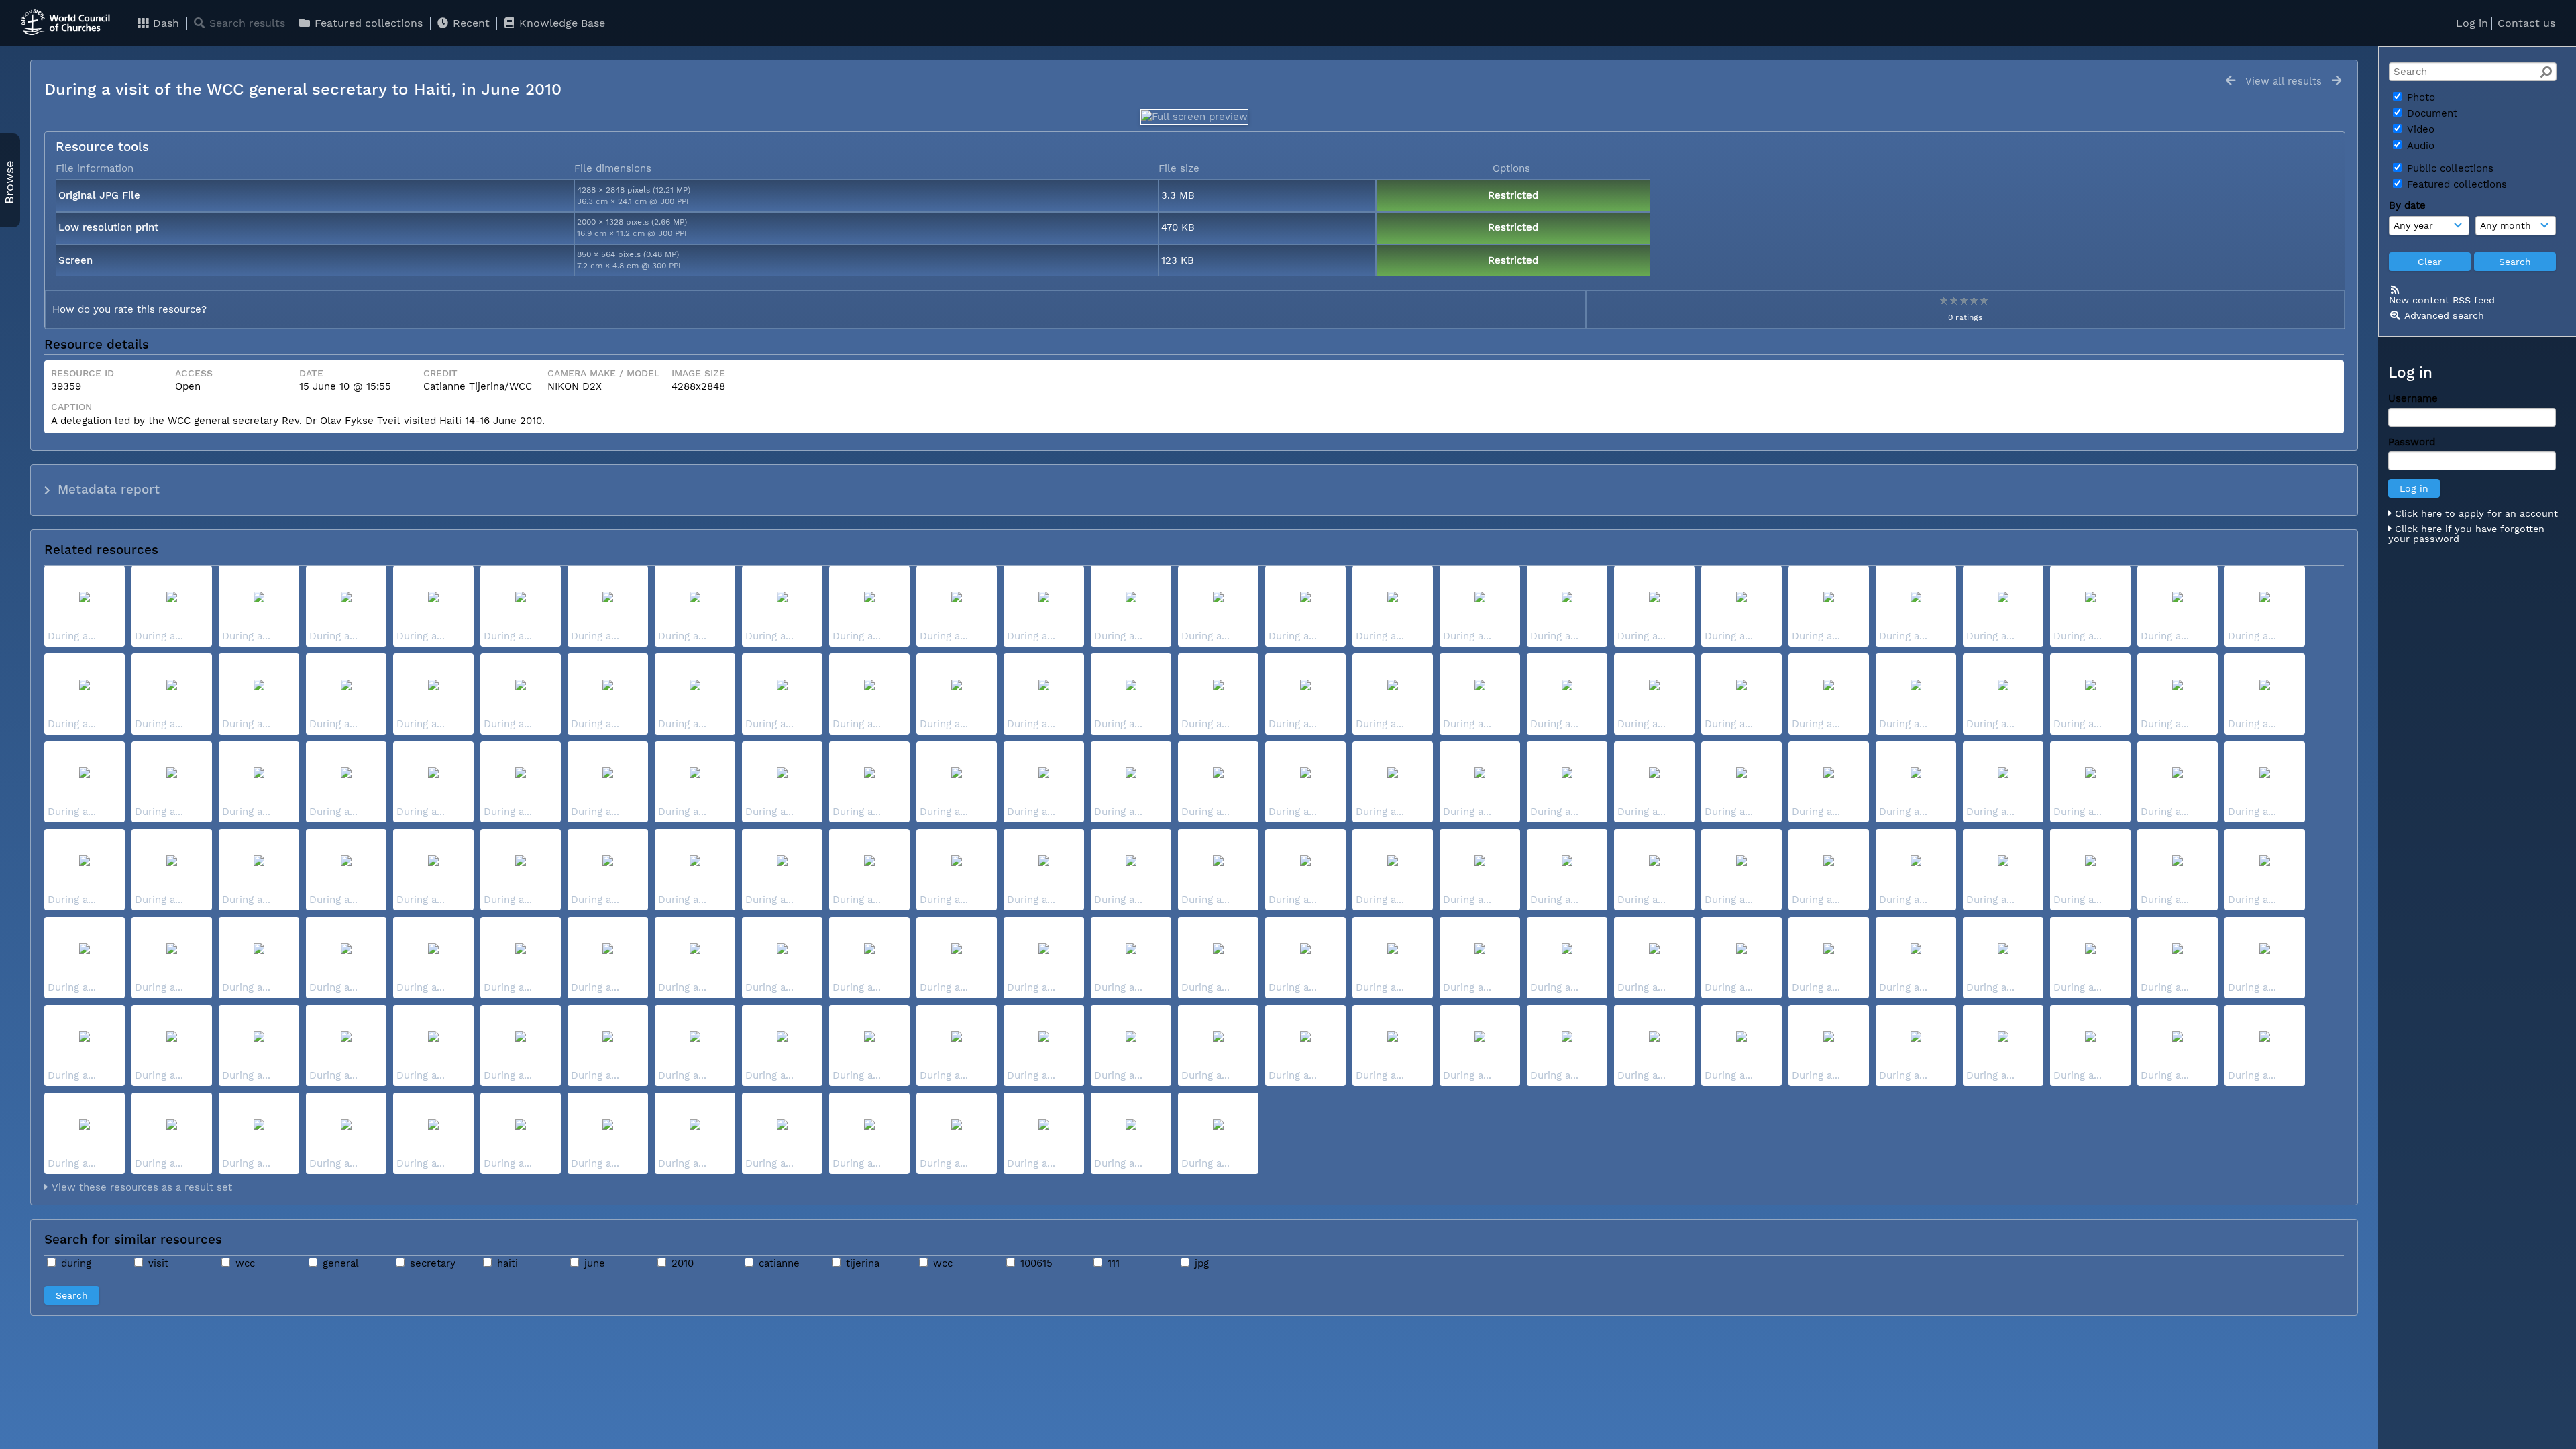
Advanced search (2444, 315)
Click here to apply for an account (2475, 513)
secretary (431, 1263)
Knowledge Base (560, 23)
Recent (470, 23)
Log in (2472, 23)
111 (1112, 1263)
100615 (1035, 1263)
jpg (1200, 1263)
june (593, 1263)
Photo (2419, 97)
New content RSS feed (2442, 300)
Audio (2419, 146)
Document (2430, 113)
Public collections (2449, 168)
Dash (164, 23)
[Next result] (2337, 81)
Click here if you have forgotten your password (2466, 534)
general (339, 1263)
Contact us (2526, 23)
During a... (72, 636)
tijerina (861, 1263)
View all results (2284, 81)
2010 (681, 1263)
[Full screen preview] (1194, 117)
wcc (244, 1263)
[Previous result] (2231, 81)
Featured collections (367, 23)
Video (2419, 129)
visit (157, 1263)
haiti (506, 1263)
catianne (777, 1263)
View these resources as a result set (140, 1187)
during (74, 1263)
